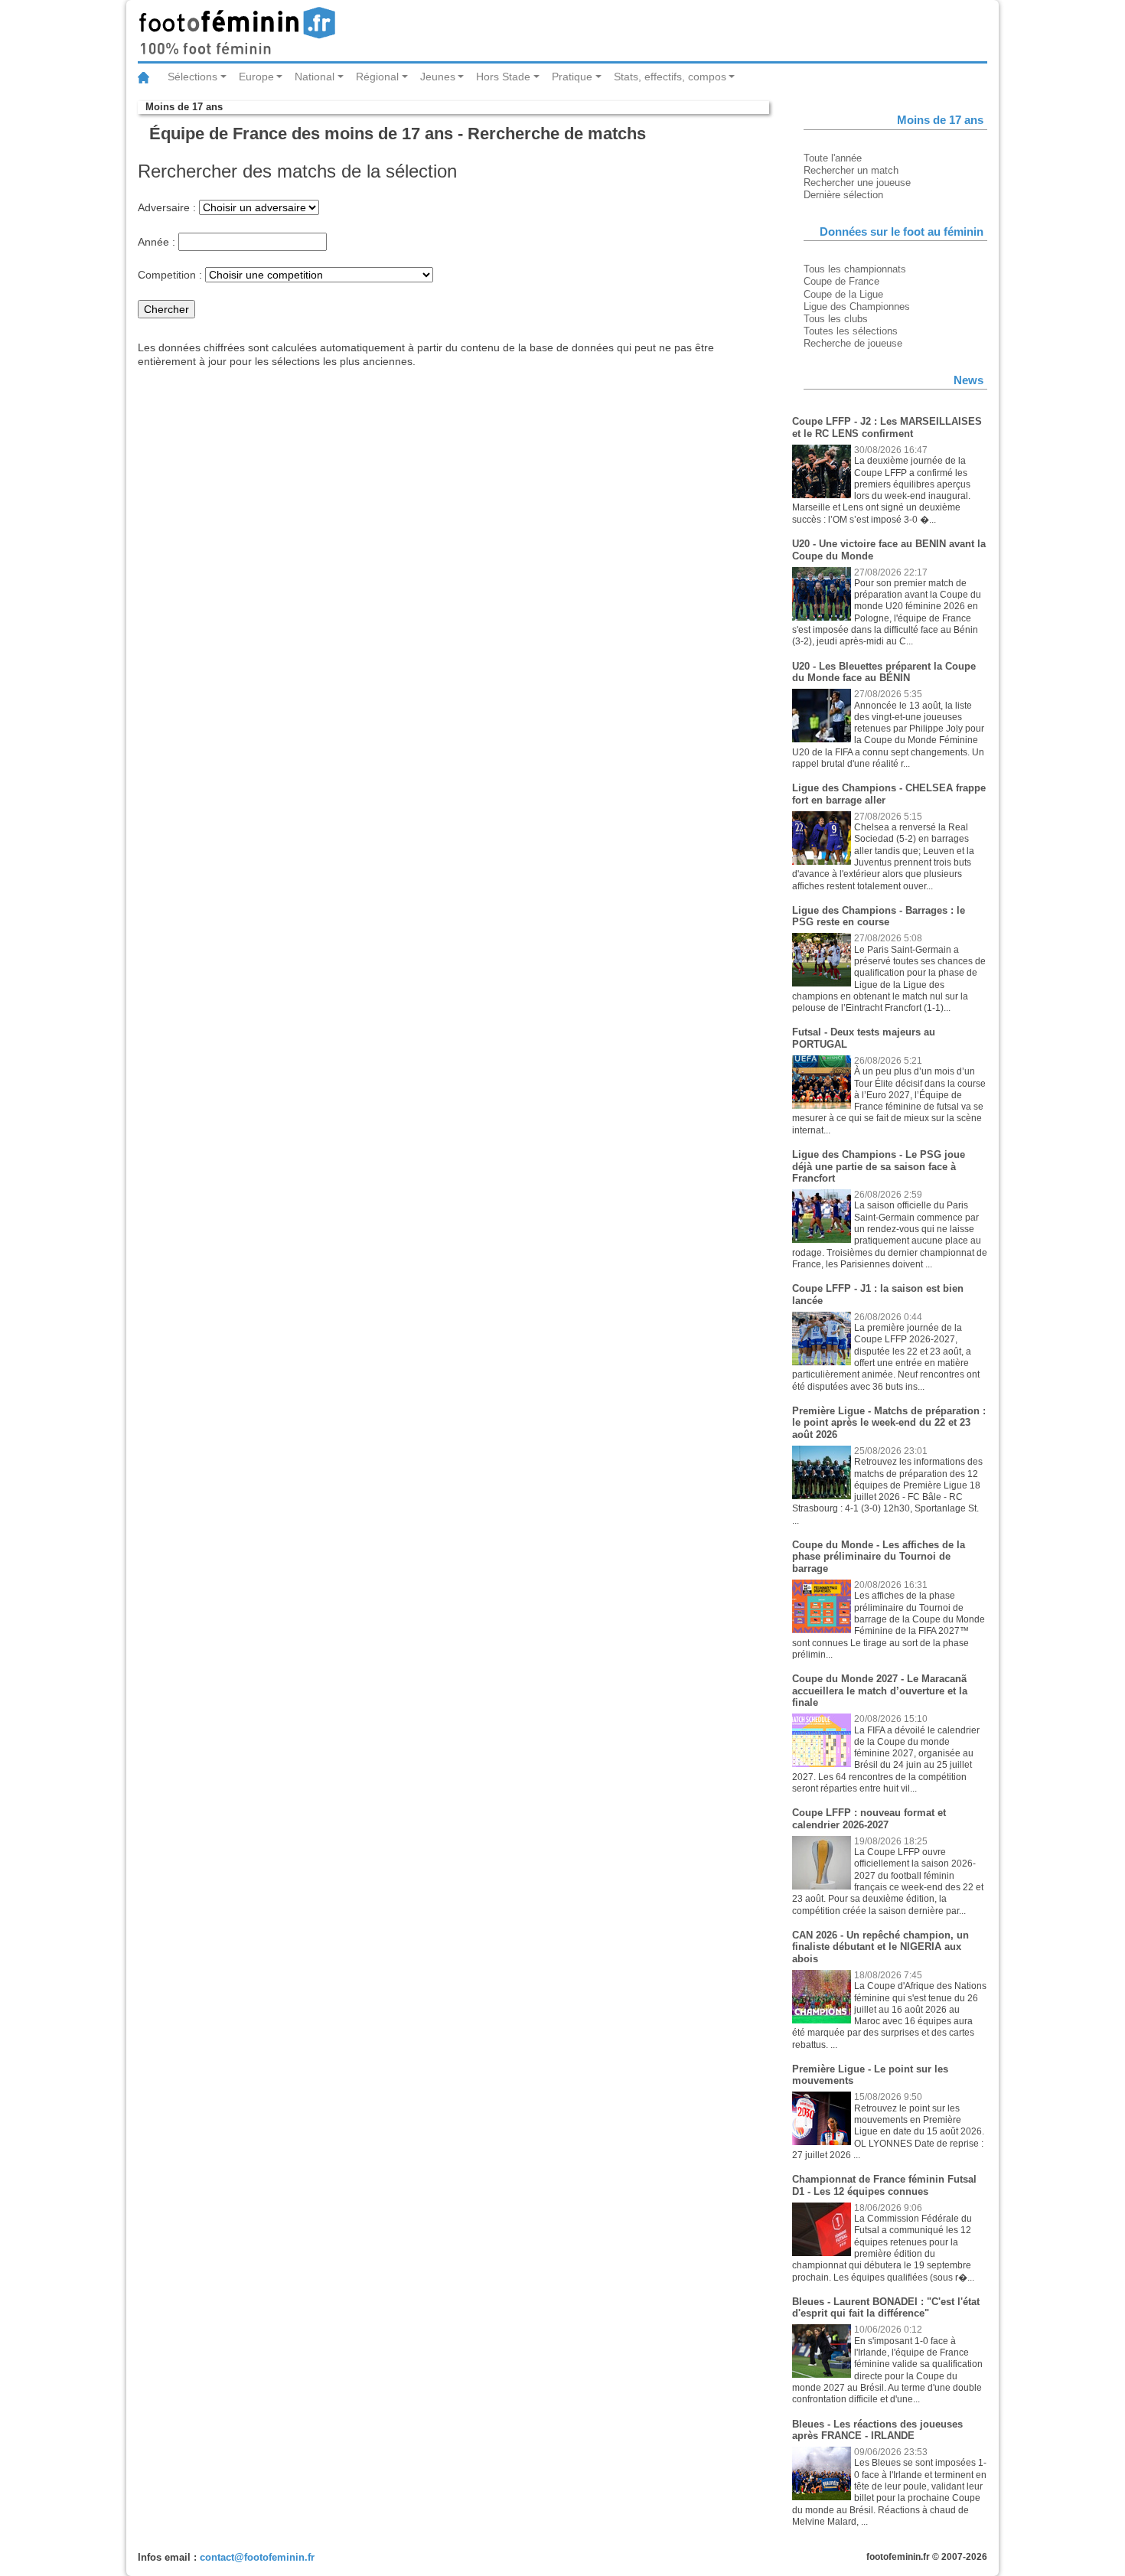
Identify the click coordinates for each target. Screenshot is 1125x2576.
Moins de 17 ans (184, 107)
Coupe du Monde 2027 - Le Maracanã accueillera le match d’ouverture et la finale (880, 1691)
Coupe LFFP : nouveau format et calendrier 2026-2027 (869, 1819)
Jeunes (438, 77)
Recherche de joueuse (853, 343)
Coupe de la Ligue (843, 294)
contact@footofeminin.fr (257, 2557)
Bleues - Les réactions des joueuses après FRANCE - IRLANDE (877, 2430)
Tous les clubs (836, 319)
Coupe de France (841, 281)
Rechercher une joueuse (857, 183)
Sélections (192, 77)
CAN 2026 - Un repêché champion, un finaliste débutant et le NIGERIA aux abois (880, 1947)
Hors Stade (503, 77)
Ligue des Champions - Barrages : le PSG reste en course (879, 916)
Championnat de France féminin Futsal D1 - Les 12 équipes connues (884, 2185)
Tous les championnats (855, 269)
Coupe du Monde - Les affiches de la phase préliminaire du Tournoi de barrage (879, 1557)
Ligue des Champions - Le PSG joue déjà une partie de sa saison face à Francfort (879, 1166)
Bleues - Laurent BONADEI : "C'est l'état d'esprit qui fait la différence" (886, 2308)
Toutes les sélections (851, 331)
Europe (256, 77)
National (315, 77)
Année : (157, 242)
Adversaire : (167, 207)
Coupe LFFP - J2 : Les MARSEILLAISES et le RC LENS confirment (887, 427)
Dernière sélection (843, 195)
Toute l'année (833, 158)
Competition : (170, 275)
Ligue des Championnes (857, 307)
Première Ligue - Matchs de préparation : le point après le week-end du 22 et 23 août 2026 (889, 1423)
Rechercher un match (851, 170)
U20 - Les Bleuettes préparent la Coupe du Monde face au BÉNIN (884, 672)
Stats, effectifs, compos (670, 77)
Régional (377, 77)
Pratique (572, 77)
